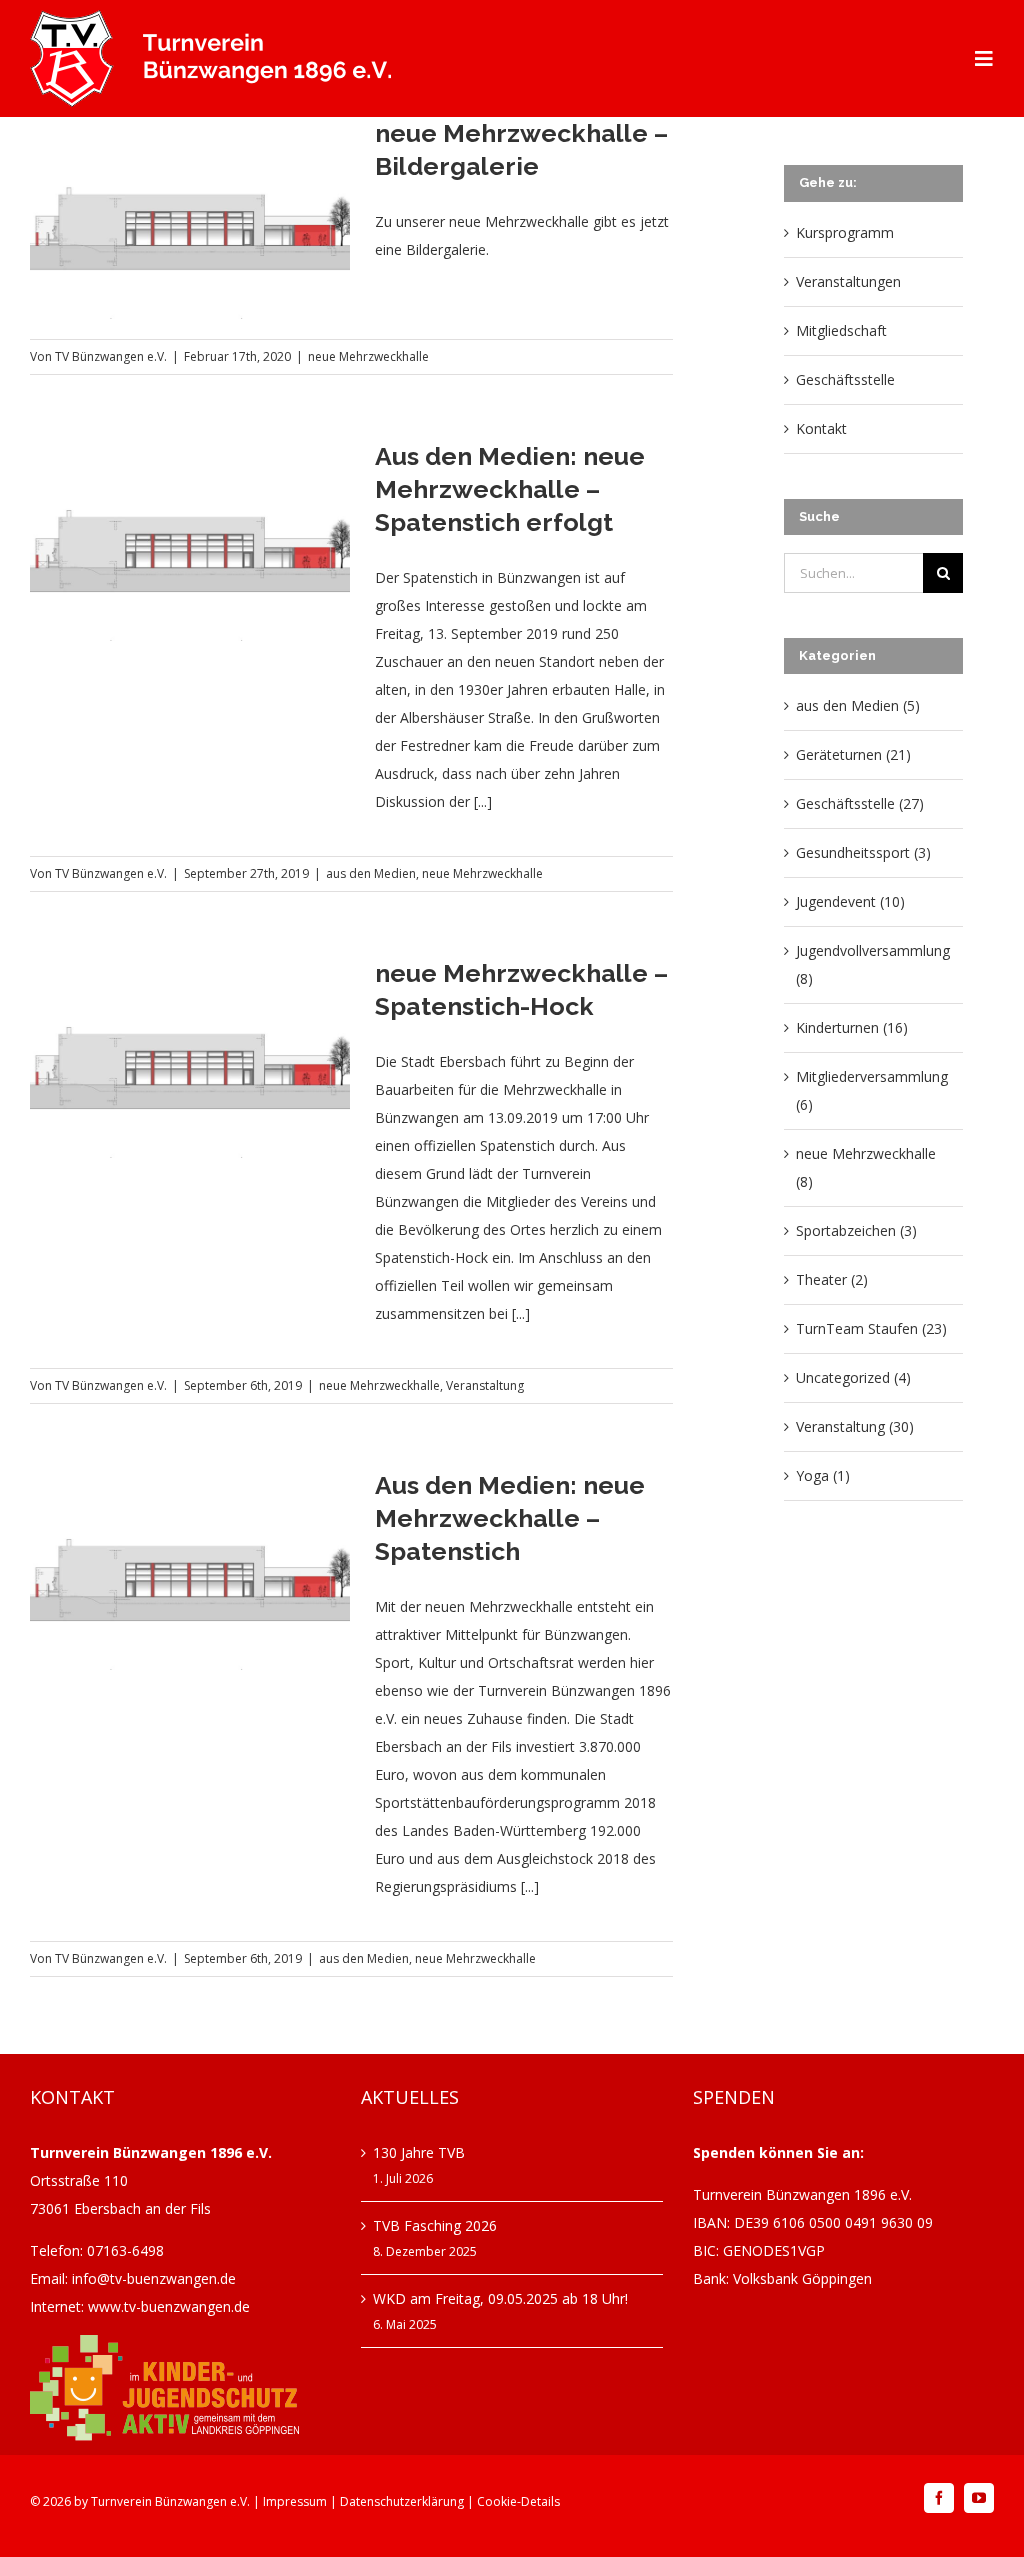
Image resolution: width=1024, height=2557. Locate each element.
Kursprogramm (845, 232)
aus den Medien (371, 873)
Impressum (295, 2501)
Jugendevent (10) (850, 901)
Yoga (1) (823, 1475)
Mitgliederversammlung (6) (872, 1090)
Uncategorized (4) (853, 1377)
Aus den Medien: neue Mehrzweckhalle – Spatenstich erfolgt (510, 489)
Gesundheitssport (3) (863, 852)
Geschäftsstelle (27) (860, 803)
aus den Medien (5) (858, 705)
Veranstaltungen (848, 281)
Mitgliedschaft (841, 330)
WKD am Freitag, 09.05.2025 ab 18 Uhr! (500, 2298)
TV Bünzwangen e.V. (111, 356)
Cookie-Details (518, 2501)
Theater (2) (832, 1279)
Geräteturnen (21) (853, 754)
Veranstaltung (485, 1385)
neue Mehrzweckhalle (368, 356)
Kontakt (821, 428)
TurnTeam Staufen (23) (871, 1328)
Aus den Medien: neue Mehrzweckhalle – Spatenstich (510, 1518)
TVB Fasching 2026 (435, 2225)
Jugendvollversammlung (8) (873, 964)
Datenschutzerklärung (402, 2501)
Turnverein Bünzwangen (159, 2501)
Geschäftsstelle (845, 379)
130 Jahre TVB (419, 2152)
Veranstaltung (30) (855, 1426)
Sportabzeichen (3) (856, 1230)
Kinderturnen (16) (852, 1027)
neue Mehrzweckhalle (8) (866, 1167)
